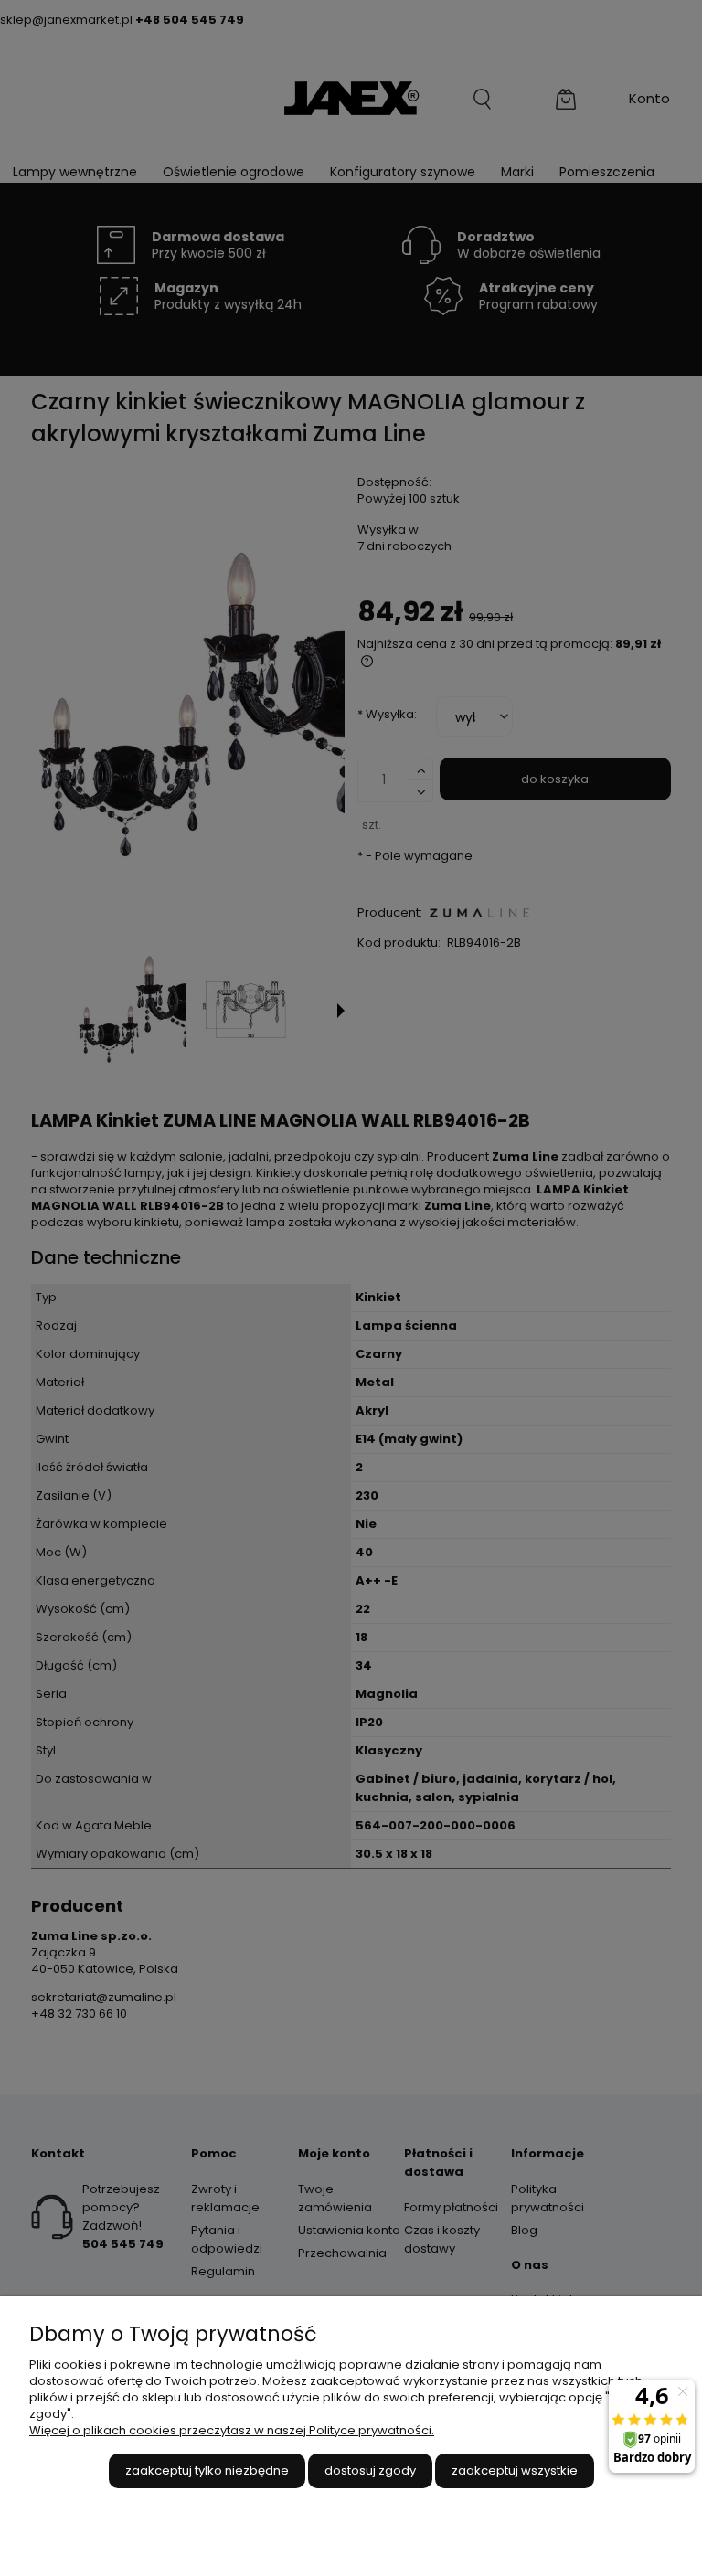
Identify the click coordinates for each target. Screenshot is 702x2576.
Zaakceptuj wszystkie (515, 2470)
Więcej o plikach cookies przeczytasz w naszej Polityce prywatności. (232, 2430)
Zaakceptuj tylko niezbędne (207, 2470)
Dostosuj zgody (370, 2470)
